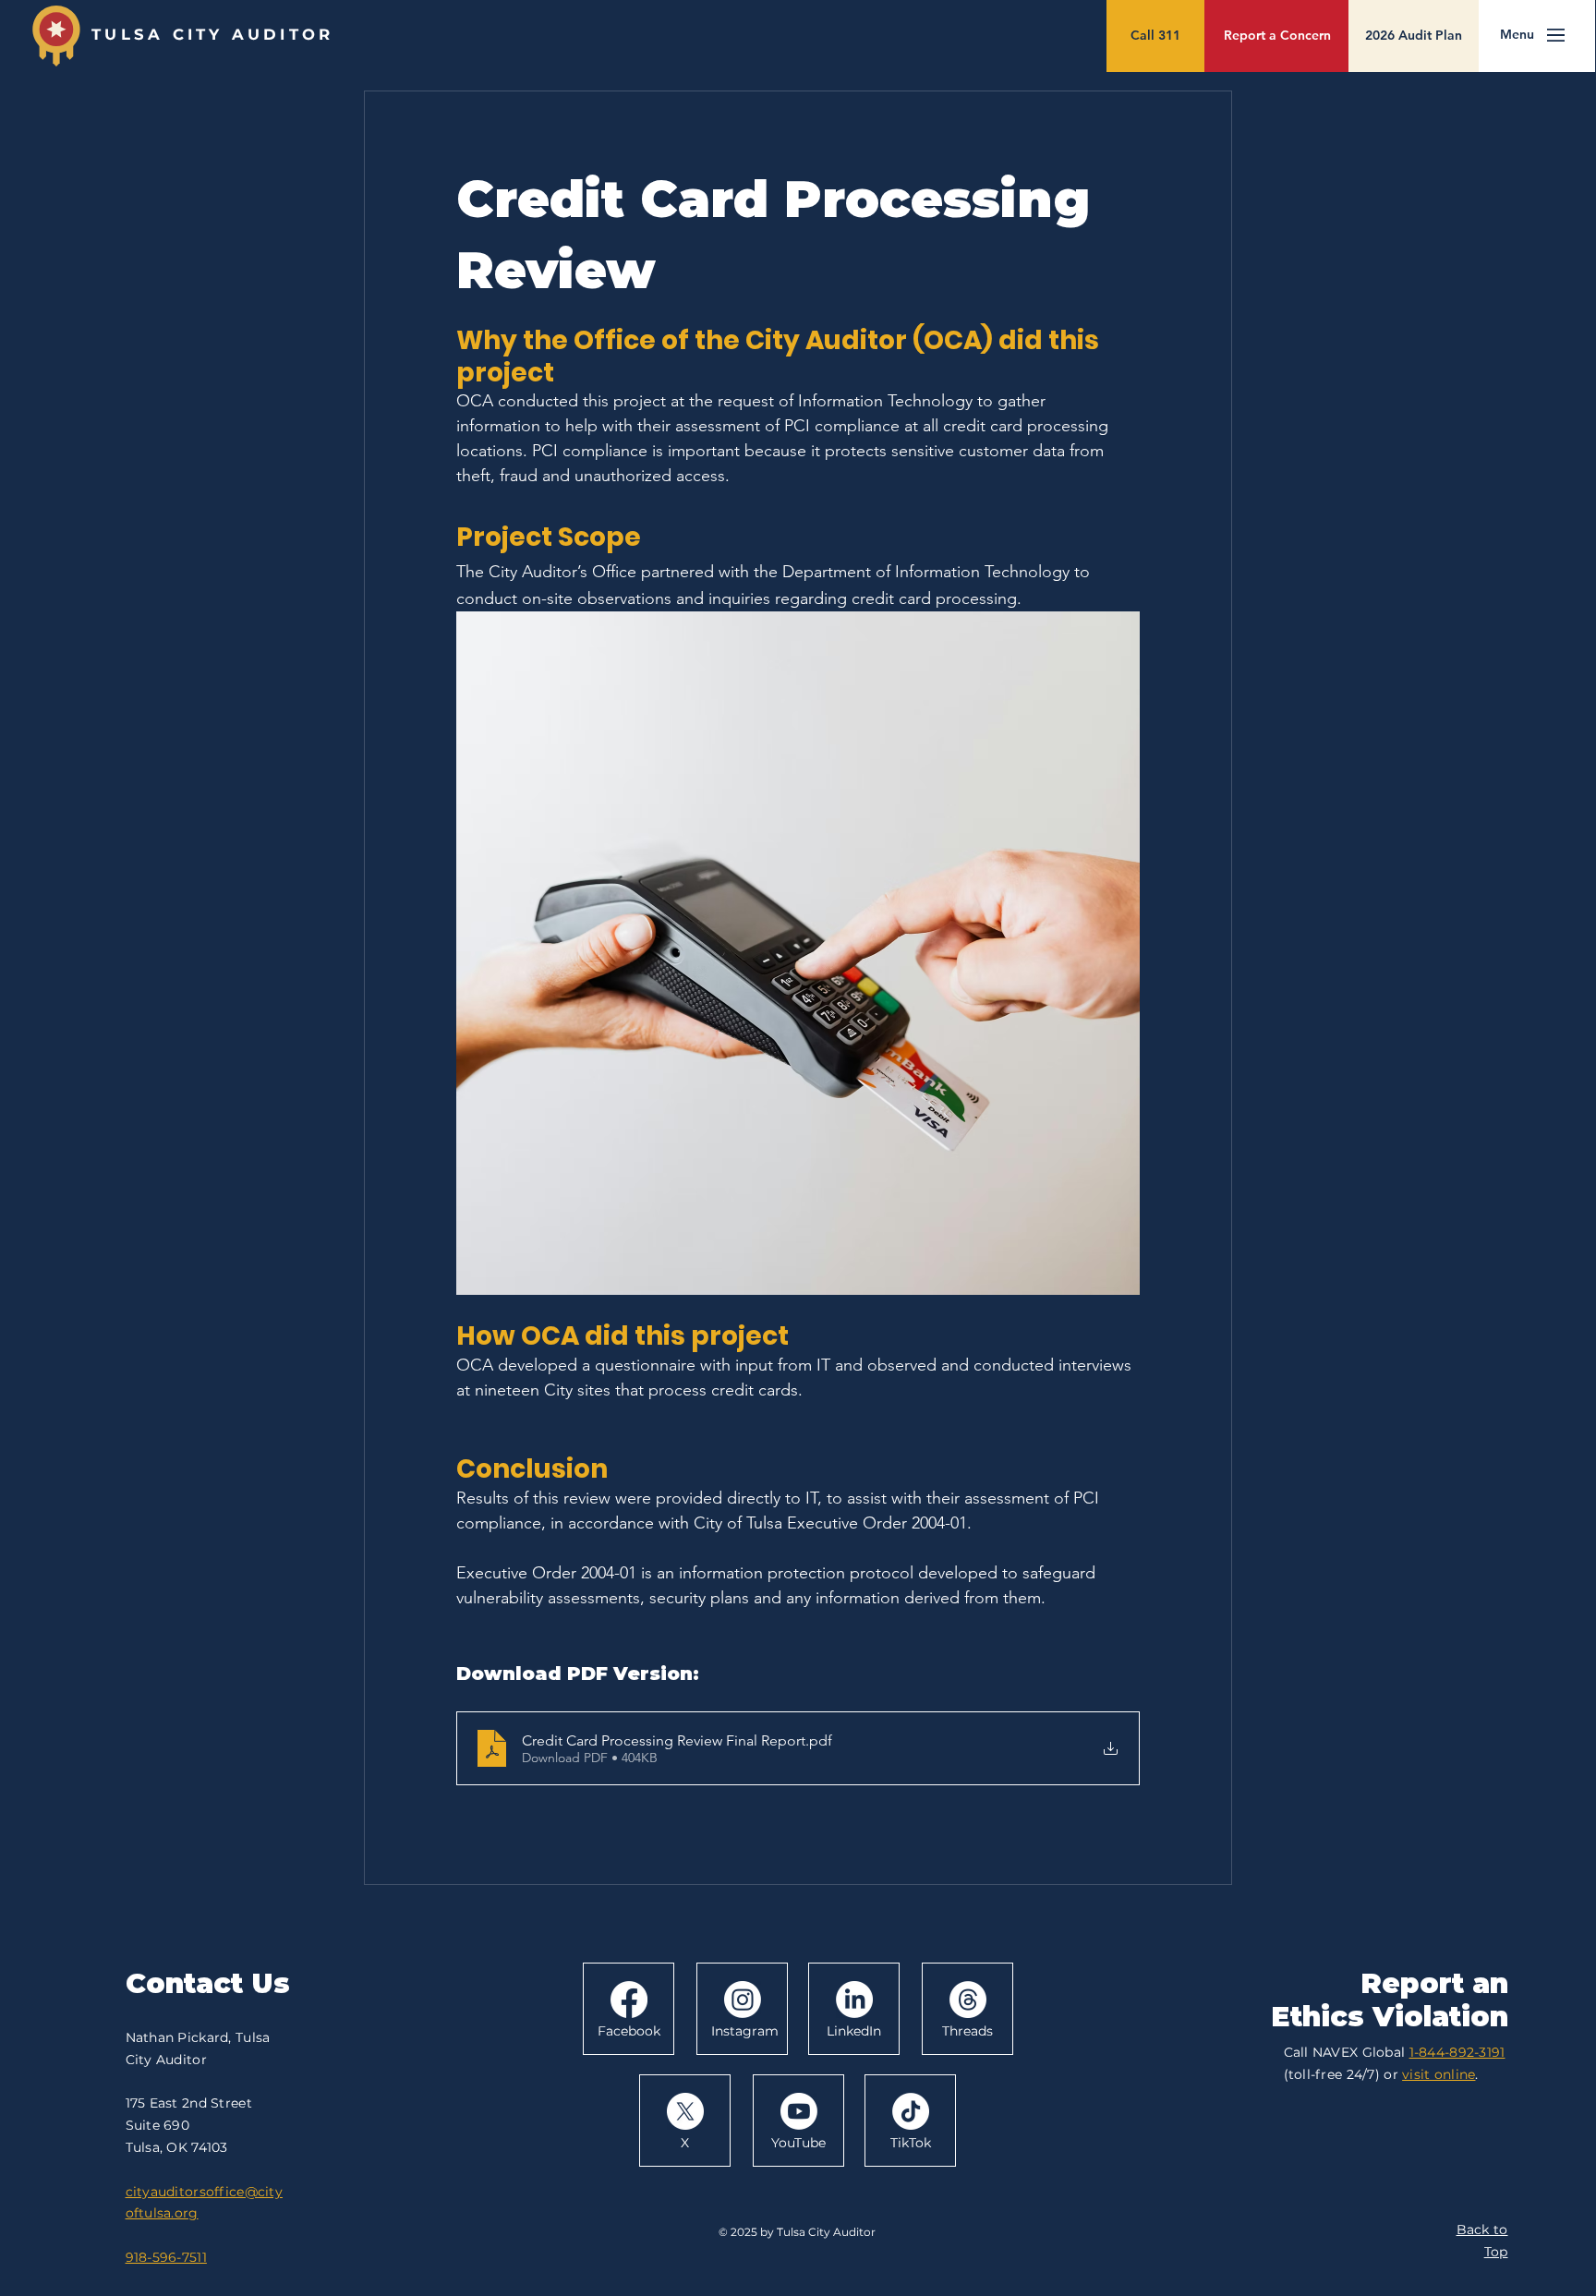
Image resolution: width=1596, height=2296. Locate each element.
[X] (685, 2111)
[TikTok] (911, 2111)
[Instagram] (743, 2000)
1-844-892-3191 (1457, 2052)
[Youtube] (799, 2111)
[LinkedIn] (854, 2000)
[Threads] (968, 2000)
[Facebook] (629, 2000)
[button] (1517, 35)
